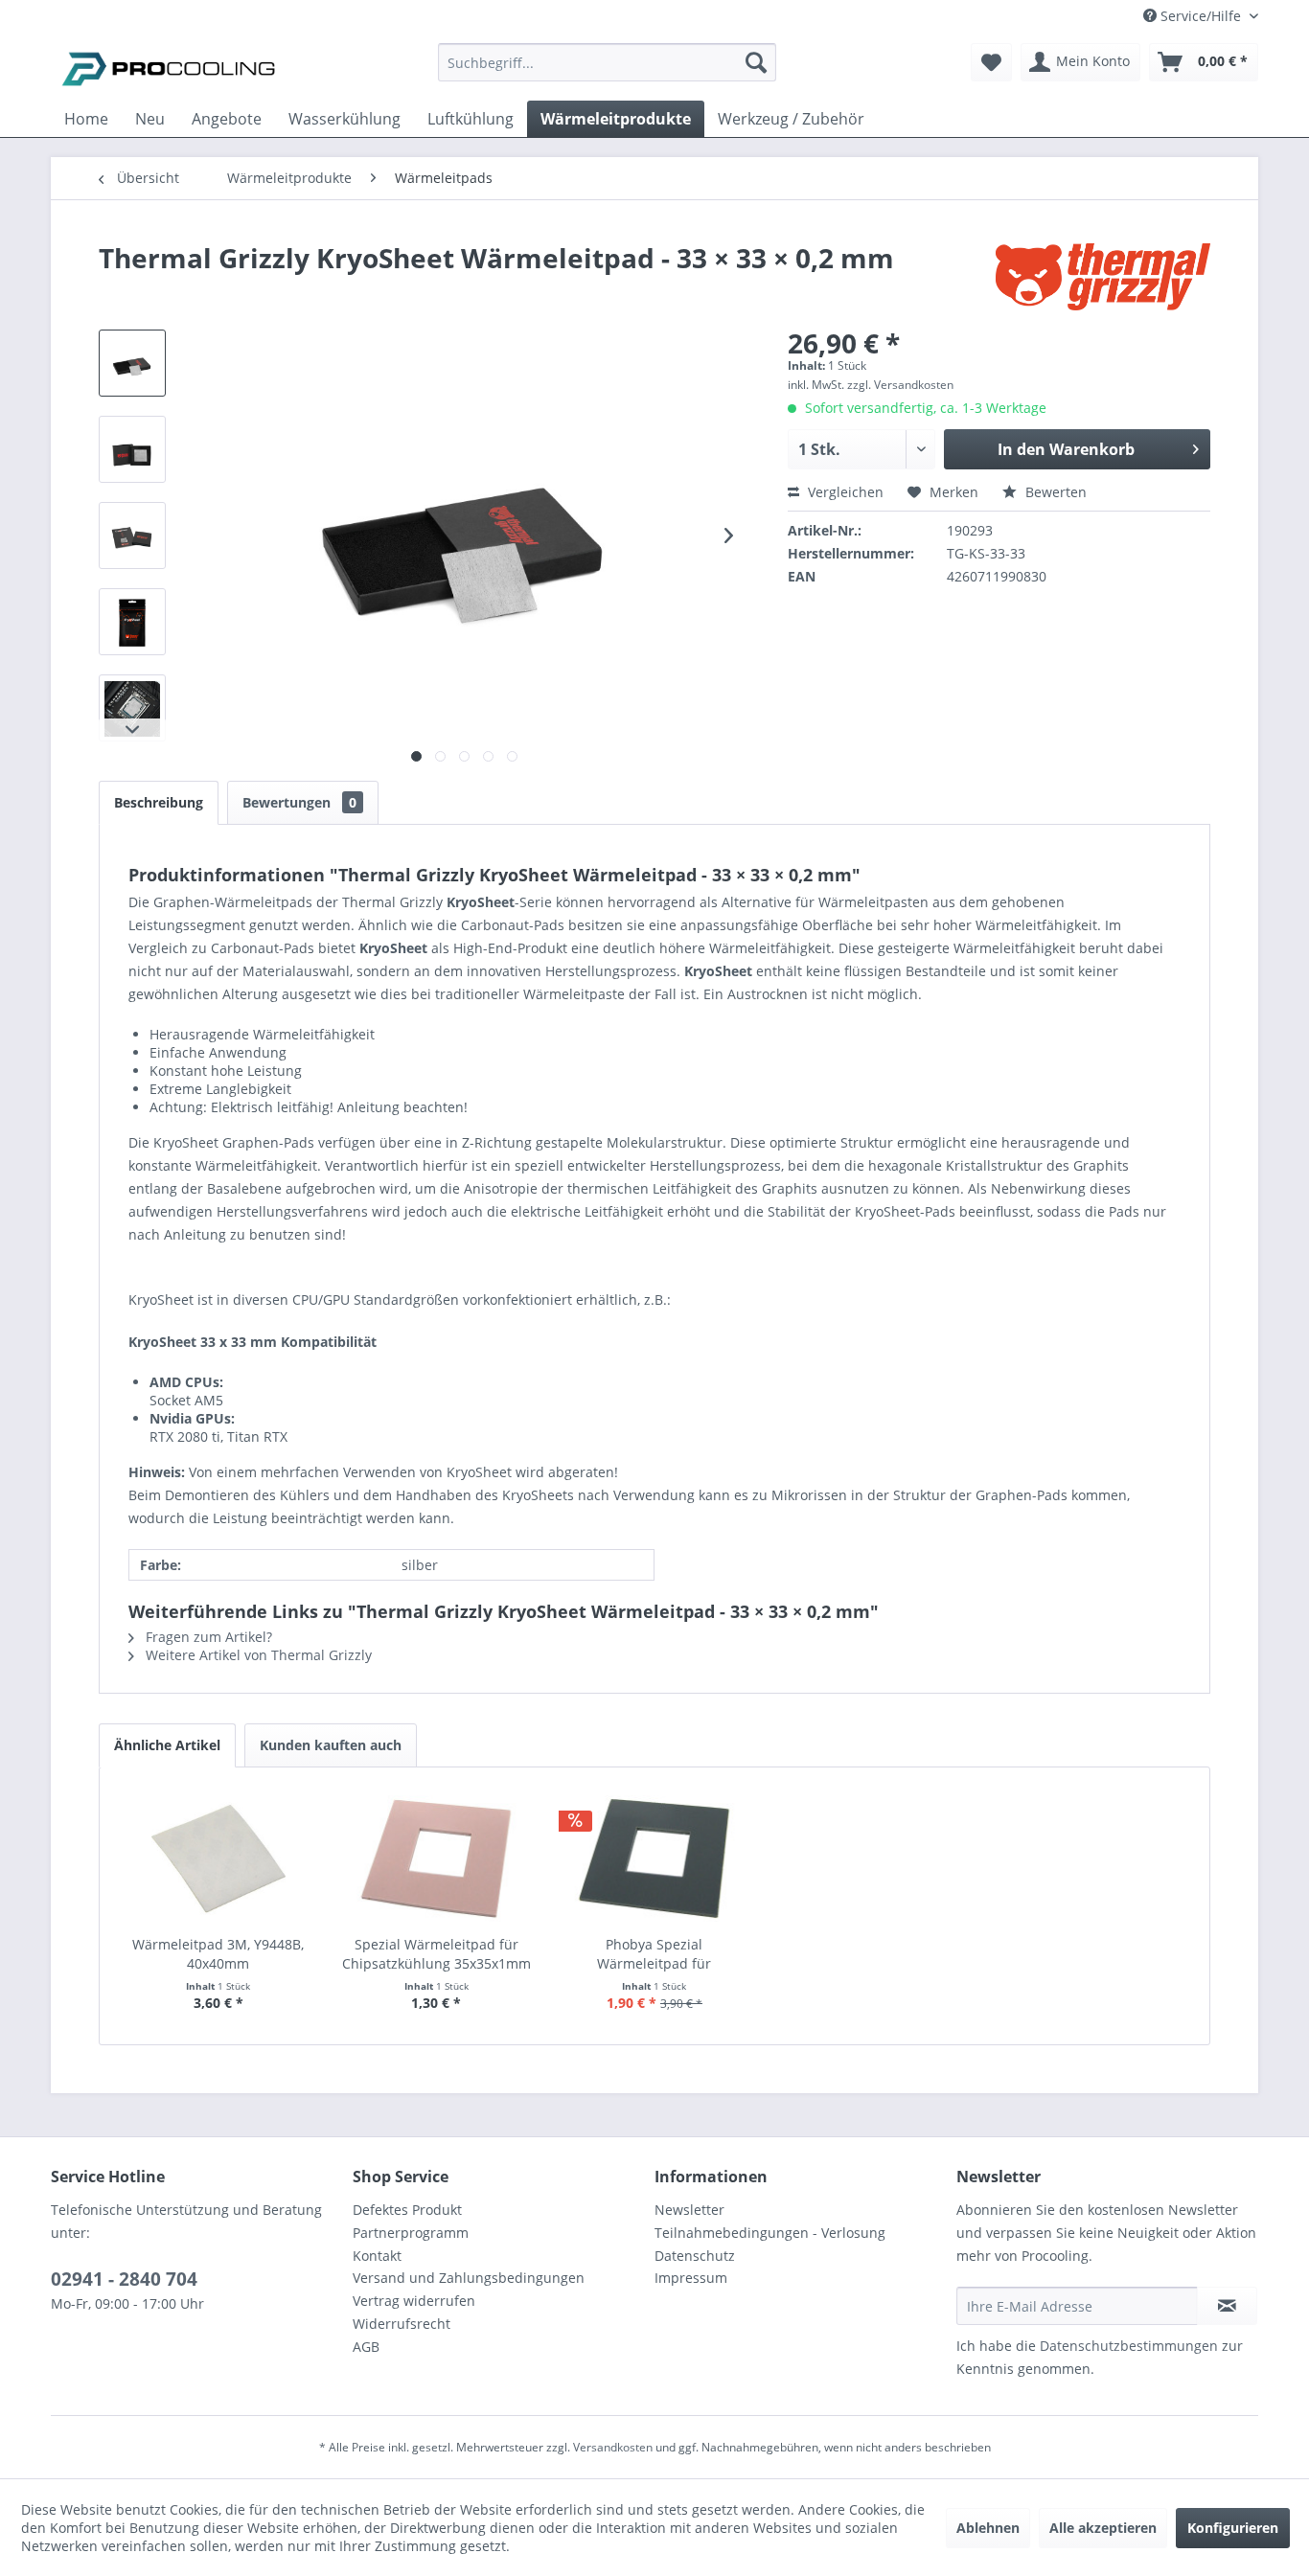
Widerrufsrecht (402, 2324)
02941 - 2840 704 (124, 2279)
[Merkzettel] (991, 62)
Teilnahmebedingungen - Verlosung (770, 2233)
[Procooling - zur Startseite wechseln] (169, 67)
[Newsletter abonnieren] (1227, 2306)
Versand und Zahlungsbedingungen (469, 2278)
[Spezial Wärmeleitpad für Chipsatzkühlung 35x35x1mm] (437, 1858)
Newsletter (689, 2210)
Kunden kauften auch (331, 1745)
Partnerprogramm (411, 2233)
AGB (366, 2347)
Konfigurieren (1233, 2528)
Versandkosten (613, 2447)
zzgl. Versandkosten (900, 385)
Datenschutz (695, 2256)
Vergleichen (844, 492)
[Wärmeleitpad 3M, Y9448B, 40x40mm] (218, 1858)
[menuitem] (607, 71)
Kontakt (377, 2256)
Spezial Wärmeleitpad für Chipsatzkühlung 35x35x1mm (436, 1954)
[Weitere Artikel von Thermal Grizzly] (1103, 277)
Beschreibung (159, 802)
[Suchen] (756, 62)
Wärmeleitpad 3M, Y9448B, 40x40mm (218, 1954)
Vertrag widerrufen (414, 2301)
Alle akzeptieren (1103, 2528)
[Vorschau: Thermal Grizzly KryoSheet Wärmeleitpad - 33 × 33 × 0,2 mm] (132, 363)
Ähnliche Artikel (167, 1745)
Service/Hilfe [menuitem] (1201, 16)
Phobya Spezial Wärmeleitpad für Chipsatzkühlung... (654, 1954)
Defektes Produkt (407, 2210)
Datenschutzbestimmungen (1129, 2346)
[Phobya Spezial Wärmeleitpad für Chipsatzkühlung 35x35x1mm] (654, 1858)
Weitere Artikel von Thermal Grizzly (257, 1655)
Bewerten (1054, 492)
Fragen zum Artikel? (207, 1637)
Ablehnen (988, 2528)
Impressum (691, 2278)
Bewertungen (299, 802)
